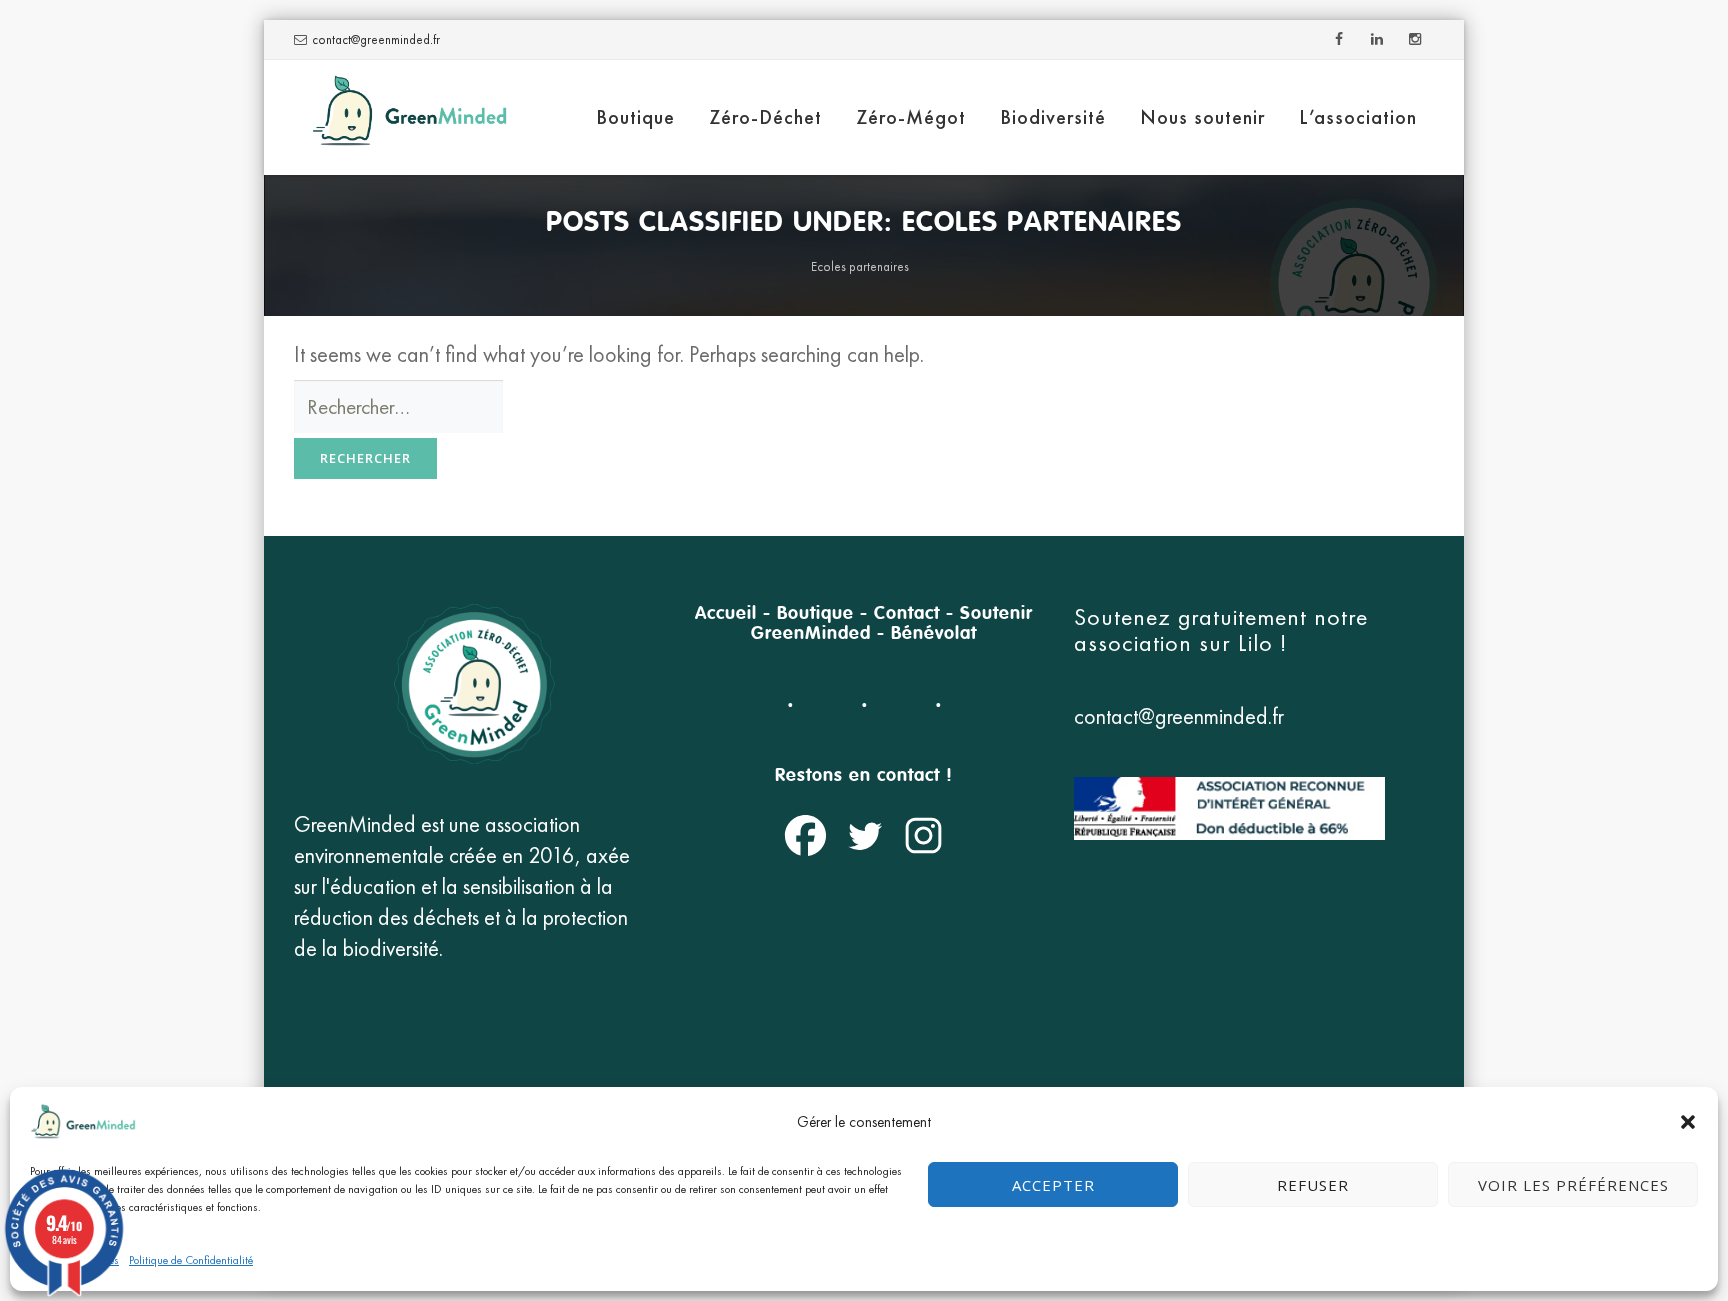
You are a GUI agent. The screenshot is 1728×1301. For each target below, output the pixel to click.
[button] (1688, 1122)
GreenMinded (811, 634)
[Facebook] (805, 835)
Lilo (1259, 642)
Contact (907, 614)
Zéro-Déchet (765, 117)
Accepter (1053, 1185)
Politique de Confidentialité (191, 1260)
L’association (1358, 117)
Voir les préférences (1573, 1185)
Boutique (635, 117)
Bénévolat (934, 634)
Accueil (726, 614)
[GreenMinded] (409, 117)
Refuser (1313, 1185)
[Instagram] (923, 835)
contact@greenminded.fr (376, 39)
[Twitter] (864, 835)
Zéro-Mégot (911, 117)
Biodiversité (1053, 117)
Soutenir (996, 614)
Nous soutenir (1202, 117)
